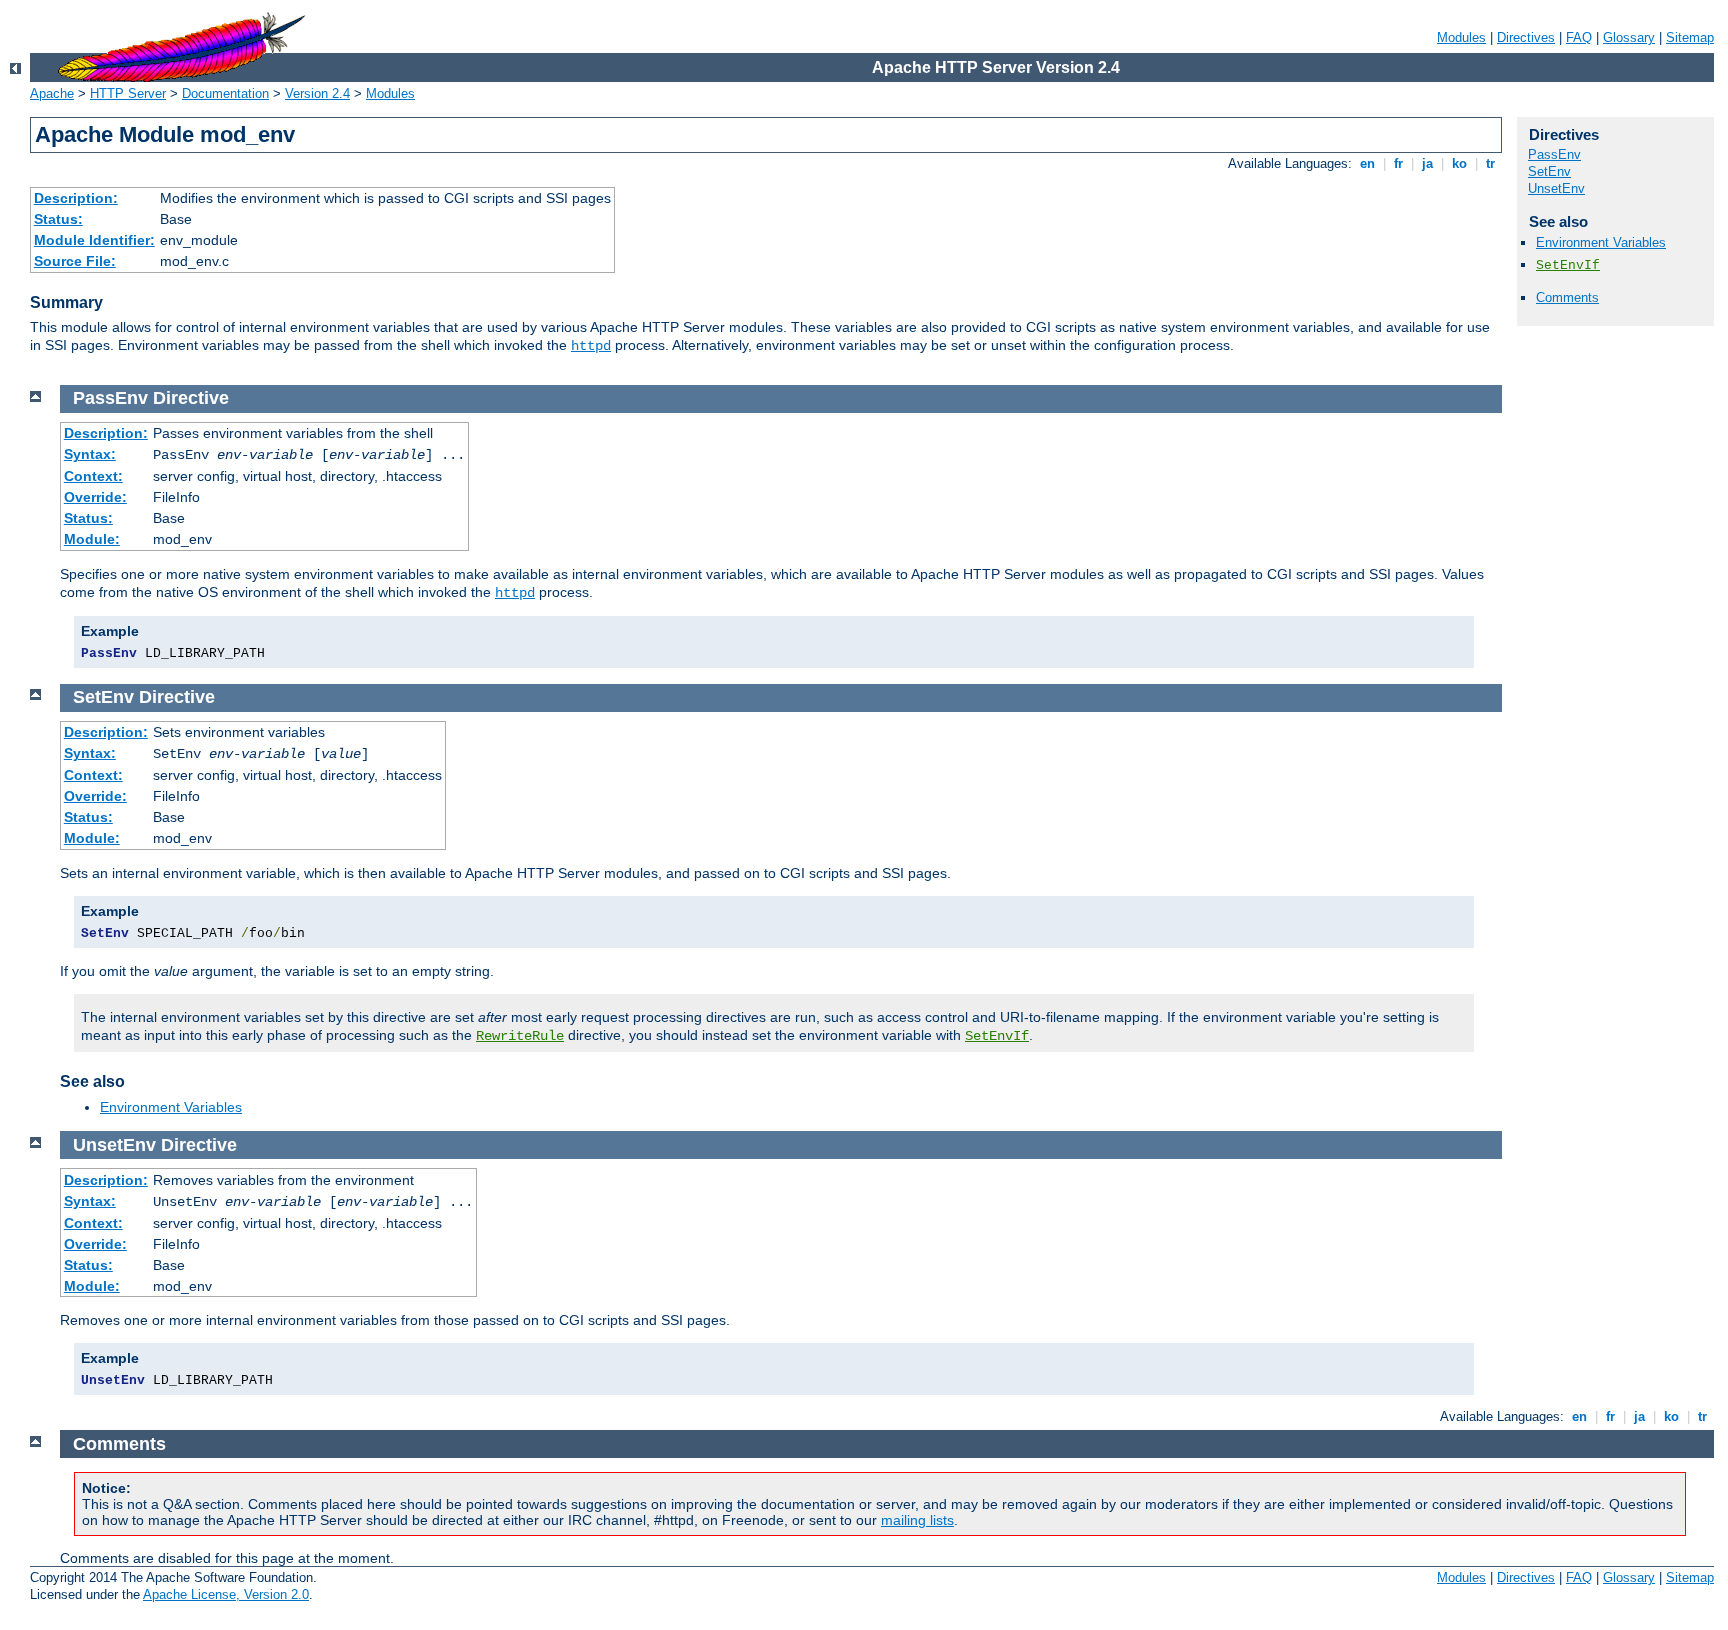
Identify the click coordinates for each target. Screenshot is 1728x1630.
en (1367, 163)
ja (1427, 163)
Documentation (225, 93)
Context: (93, 476)
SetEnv (1549, 171)
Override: (95, 497)
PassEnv (1554, 154)
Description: (76, 198)
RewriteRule (520, 1036)
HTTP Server (128, 93)
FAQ (1579, 37)
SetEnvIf (1568, 265)
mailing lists (917, 1520)
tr (1490, 163)
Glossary (1629, 37)
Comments (1567, 297)
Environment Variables (1601, 242)
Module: (92, 539)
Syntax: (90, 454)
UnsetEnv (1556, 188)
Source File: (75, 261)
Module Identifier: (94, 240)
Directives (1526, 37)
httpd (591, 346)
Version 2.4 (317, 93)
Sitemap (1690, 37)
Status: (58, 219)
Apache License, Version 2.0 (226, 1594)
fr (1398, 163)
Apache (52, 93)
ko (1459, 163)
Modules (1461, 37)
